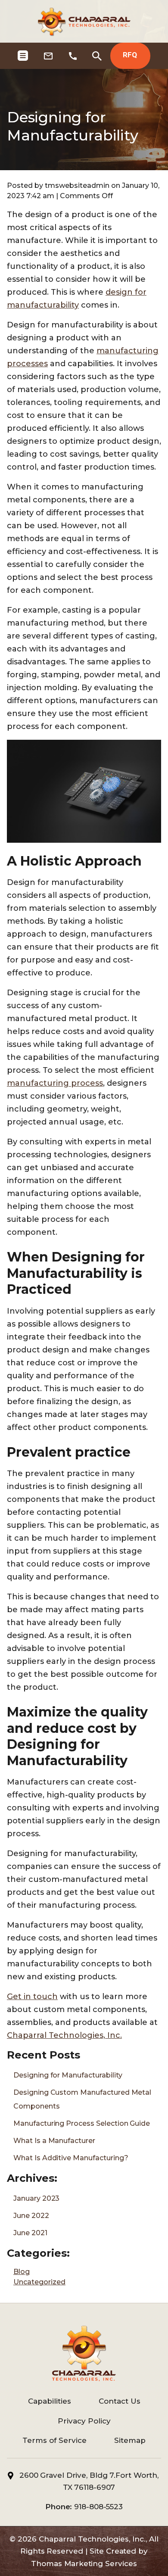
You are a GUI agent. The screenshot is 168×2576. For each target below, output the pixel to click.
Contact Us (120, 2401)
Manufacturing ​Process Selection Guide (82, 2123)
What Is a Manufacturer (54, 2141)
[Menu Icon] (23, 56)
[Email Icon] (48, 56)
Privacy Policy (84, 2421)
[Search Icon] (97, 56)
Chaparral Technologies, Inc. (64, 2035)
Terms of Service (54, 2440)
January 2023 (36, 2198)
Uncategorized (39, 2282)
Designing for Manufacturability (68, 2075)
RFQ (130, 55)
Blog (22, 2272)
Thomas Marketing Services (84, 2564)
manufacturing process (55, 1083)
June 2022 (31, 2216)
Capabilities (50, 2401)
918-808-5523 (98, 2507)
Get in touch (32, 1997)
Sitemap (130, 2440)
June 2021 (30, 2233)
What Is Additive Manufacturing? (71, 2158)
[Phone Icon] (73, 56)
